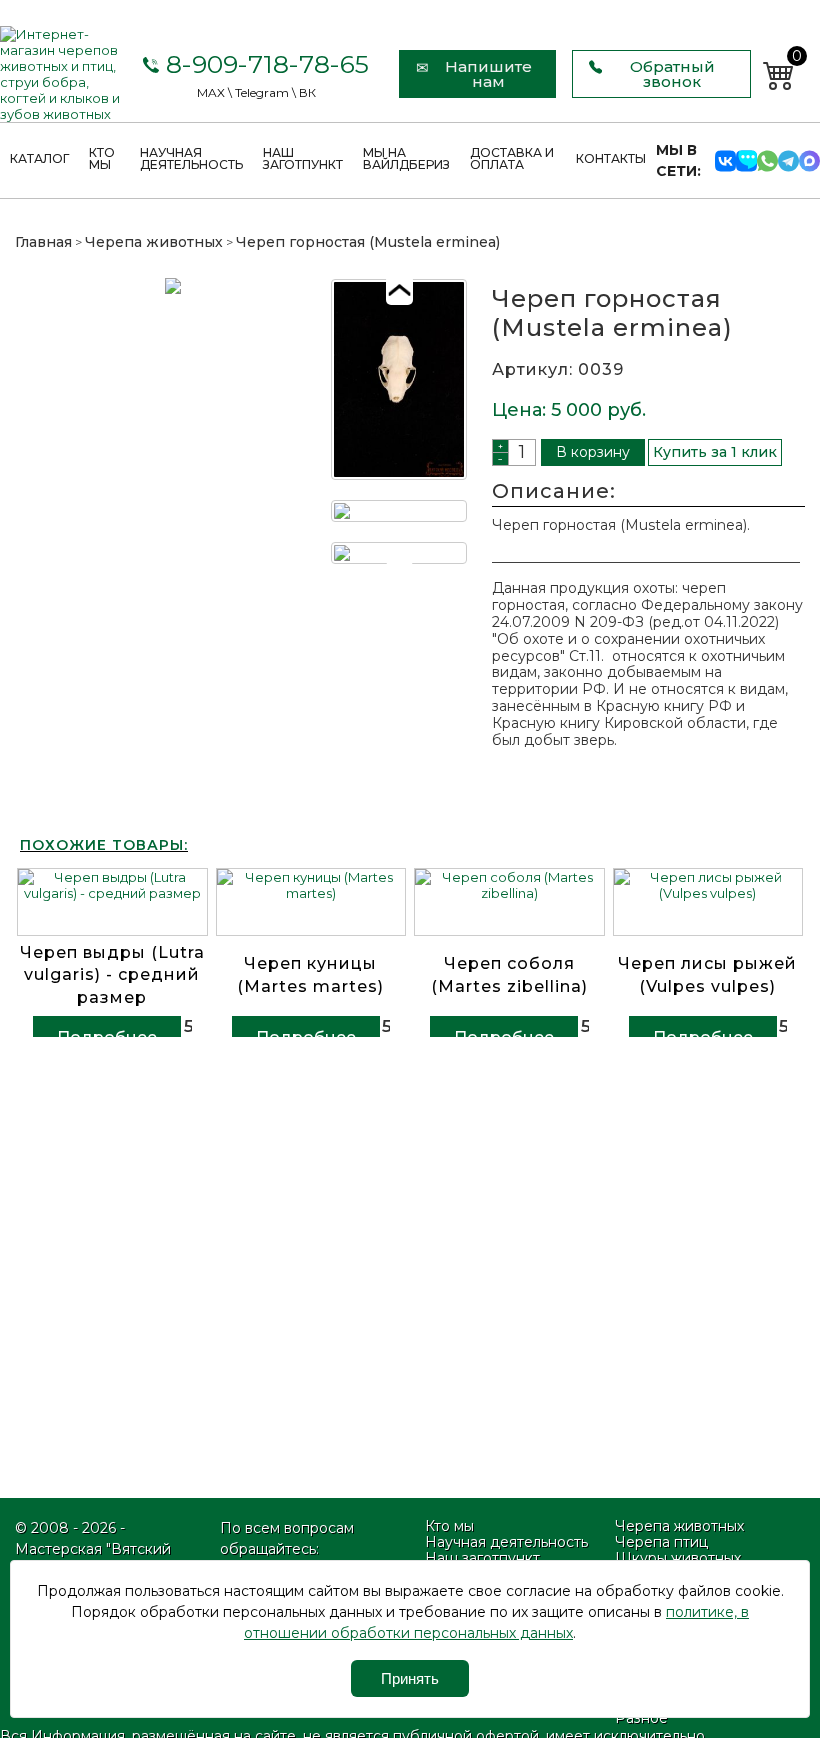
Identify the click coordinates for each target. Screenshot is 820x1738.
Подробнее (107, 1037)
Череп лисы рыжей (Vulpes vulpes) (707, 974)
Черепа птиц (661, 1542)
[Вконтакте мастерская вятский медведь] (725, 160)
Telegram (262, 92)
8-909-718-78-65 (264, 64)
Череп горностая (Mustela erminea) (368, 242)
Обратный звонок (672, 74)
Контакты (611, 158)
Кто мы (102, 158)
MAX (211, 92)
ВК (307, 92)
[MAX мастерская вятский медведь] (809, 160)
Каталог (39, 158)
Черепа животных (154, 242)
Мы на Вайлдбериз (406, 158)
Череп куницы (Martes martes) (310, 974)
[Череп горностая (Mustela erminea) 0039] (173, 425)
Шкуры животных (678, 1558)
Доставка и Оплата (512, 158)
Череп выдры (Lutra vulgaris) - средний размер (112, 975)
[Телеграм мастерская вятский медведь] (788, 160)
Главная (43, 242)
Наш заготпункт (303, 158)
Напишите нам (488, 74)
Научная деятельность (191, 158)
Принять (410, 1678)
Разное (641, 1718)
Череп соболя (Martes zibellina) (509, 974)
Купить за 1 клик (715, 452)
